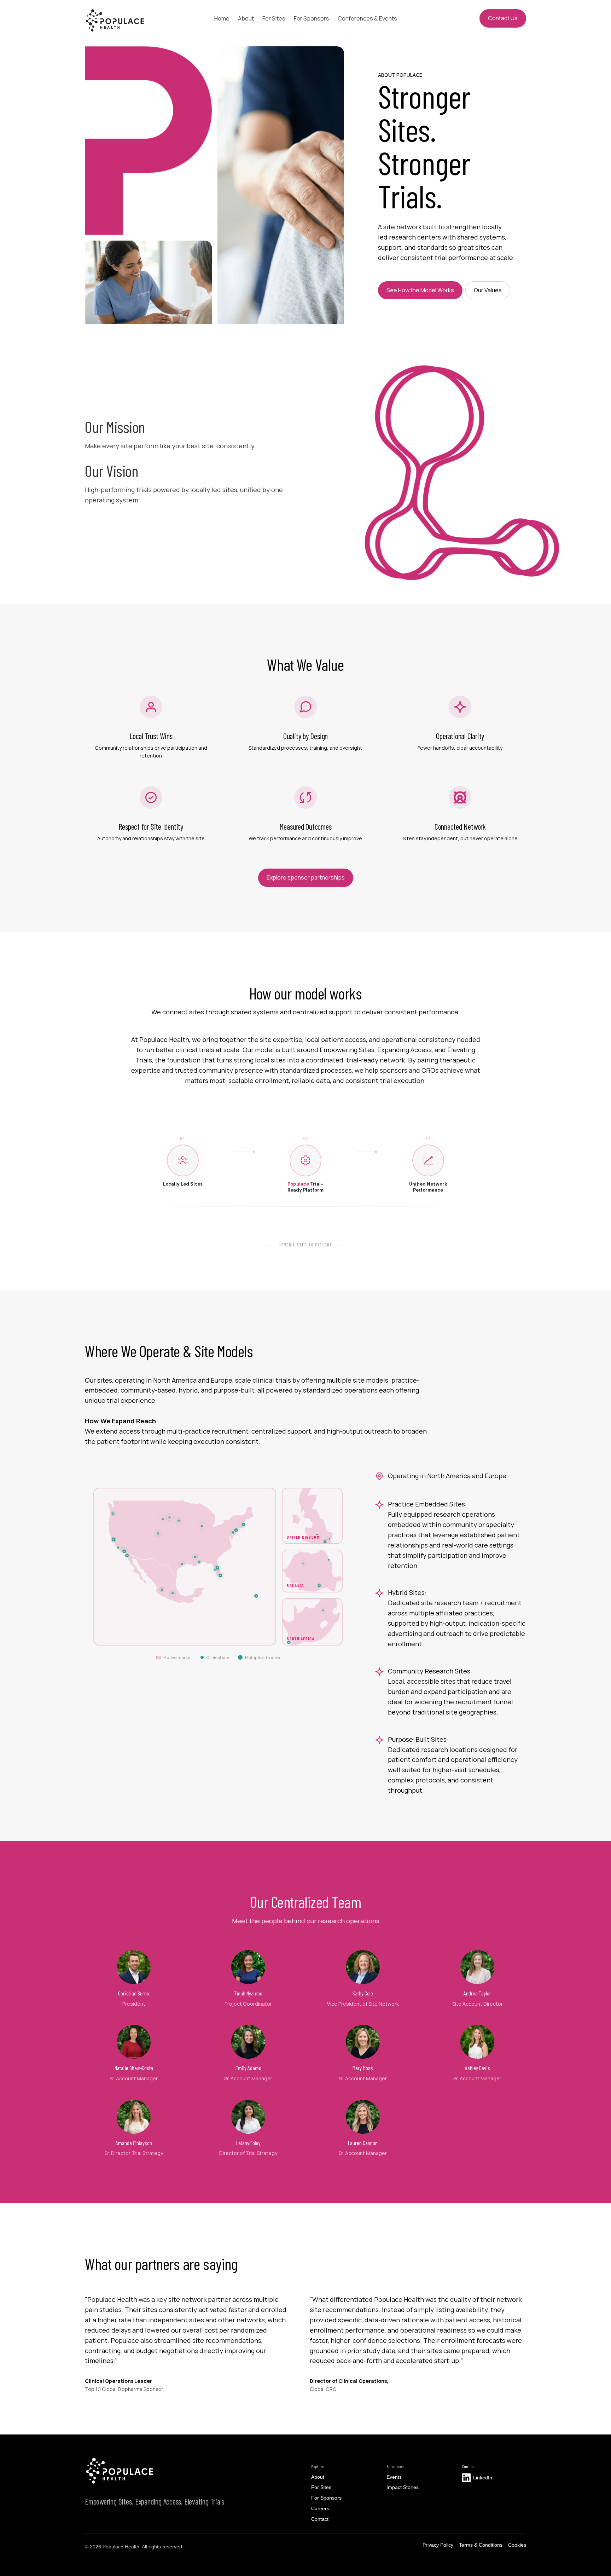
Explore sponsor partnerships (306, 877)
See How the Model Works (420, 290)
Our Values (488, 290)
